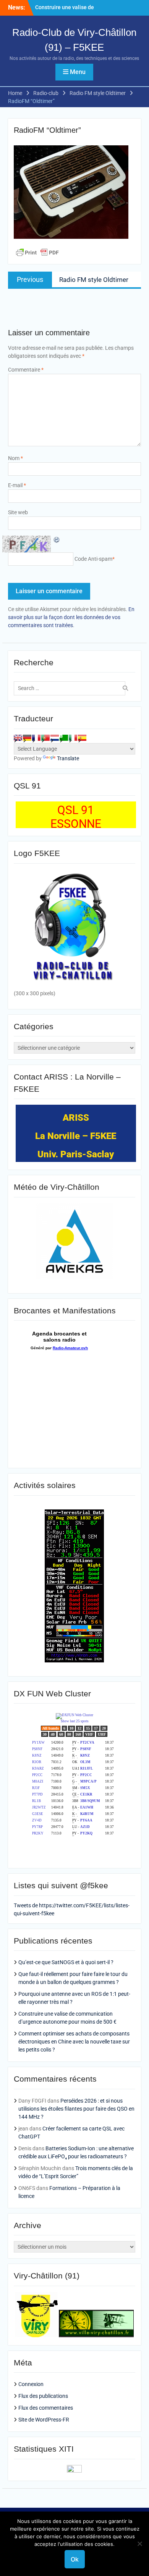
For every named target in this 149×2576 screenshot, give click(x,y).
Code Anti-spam (93, 559)
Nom (15, 458)
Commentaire (26, 370)
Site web (18, 512)
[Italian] (73, 738)
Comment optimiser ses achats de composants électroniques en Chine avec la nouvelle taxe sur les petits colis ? (74, 2042)
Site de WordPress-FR (44, 2420)
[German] (27, 738)
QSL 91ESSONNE (76, 817)
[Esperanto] (64, 738)
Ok (75, 2559)
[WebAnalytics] (74, 2471)
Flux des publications (43, 2396)
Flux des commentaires (46, 2408)
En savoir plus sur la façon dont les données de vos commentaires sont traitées (71, 617)
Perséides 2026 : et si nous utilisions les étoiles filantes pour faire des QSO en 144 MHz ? (76, 2109)
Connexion (31, 2384)
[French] (36, 738)
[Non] (139, 2544)
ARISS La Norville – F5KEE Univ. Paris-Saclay (76, 1136)
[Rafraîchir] (57, 539)
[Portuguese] (45, 738)
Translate (68, 758)
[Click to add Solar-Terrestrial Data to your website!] (74, 1660)
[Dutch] (55, 738)
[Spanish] (82, 738)
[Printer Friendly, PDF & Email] (37, 253)
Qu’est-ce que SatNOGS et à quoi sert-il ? (66, 1962)
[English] (18, 738)
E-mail (17, 485)
